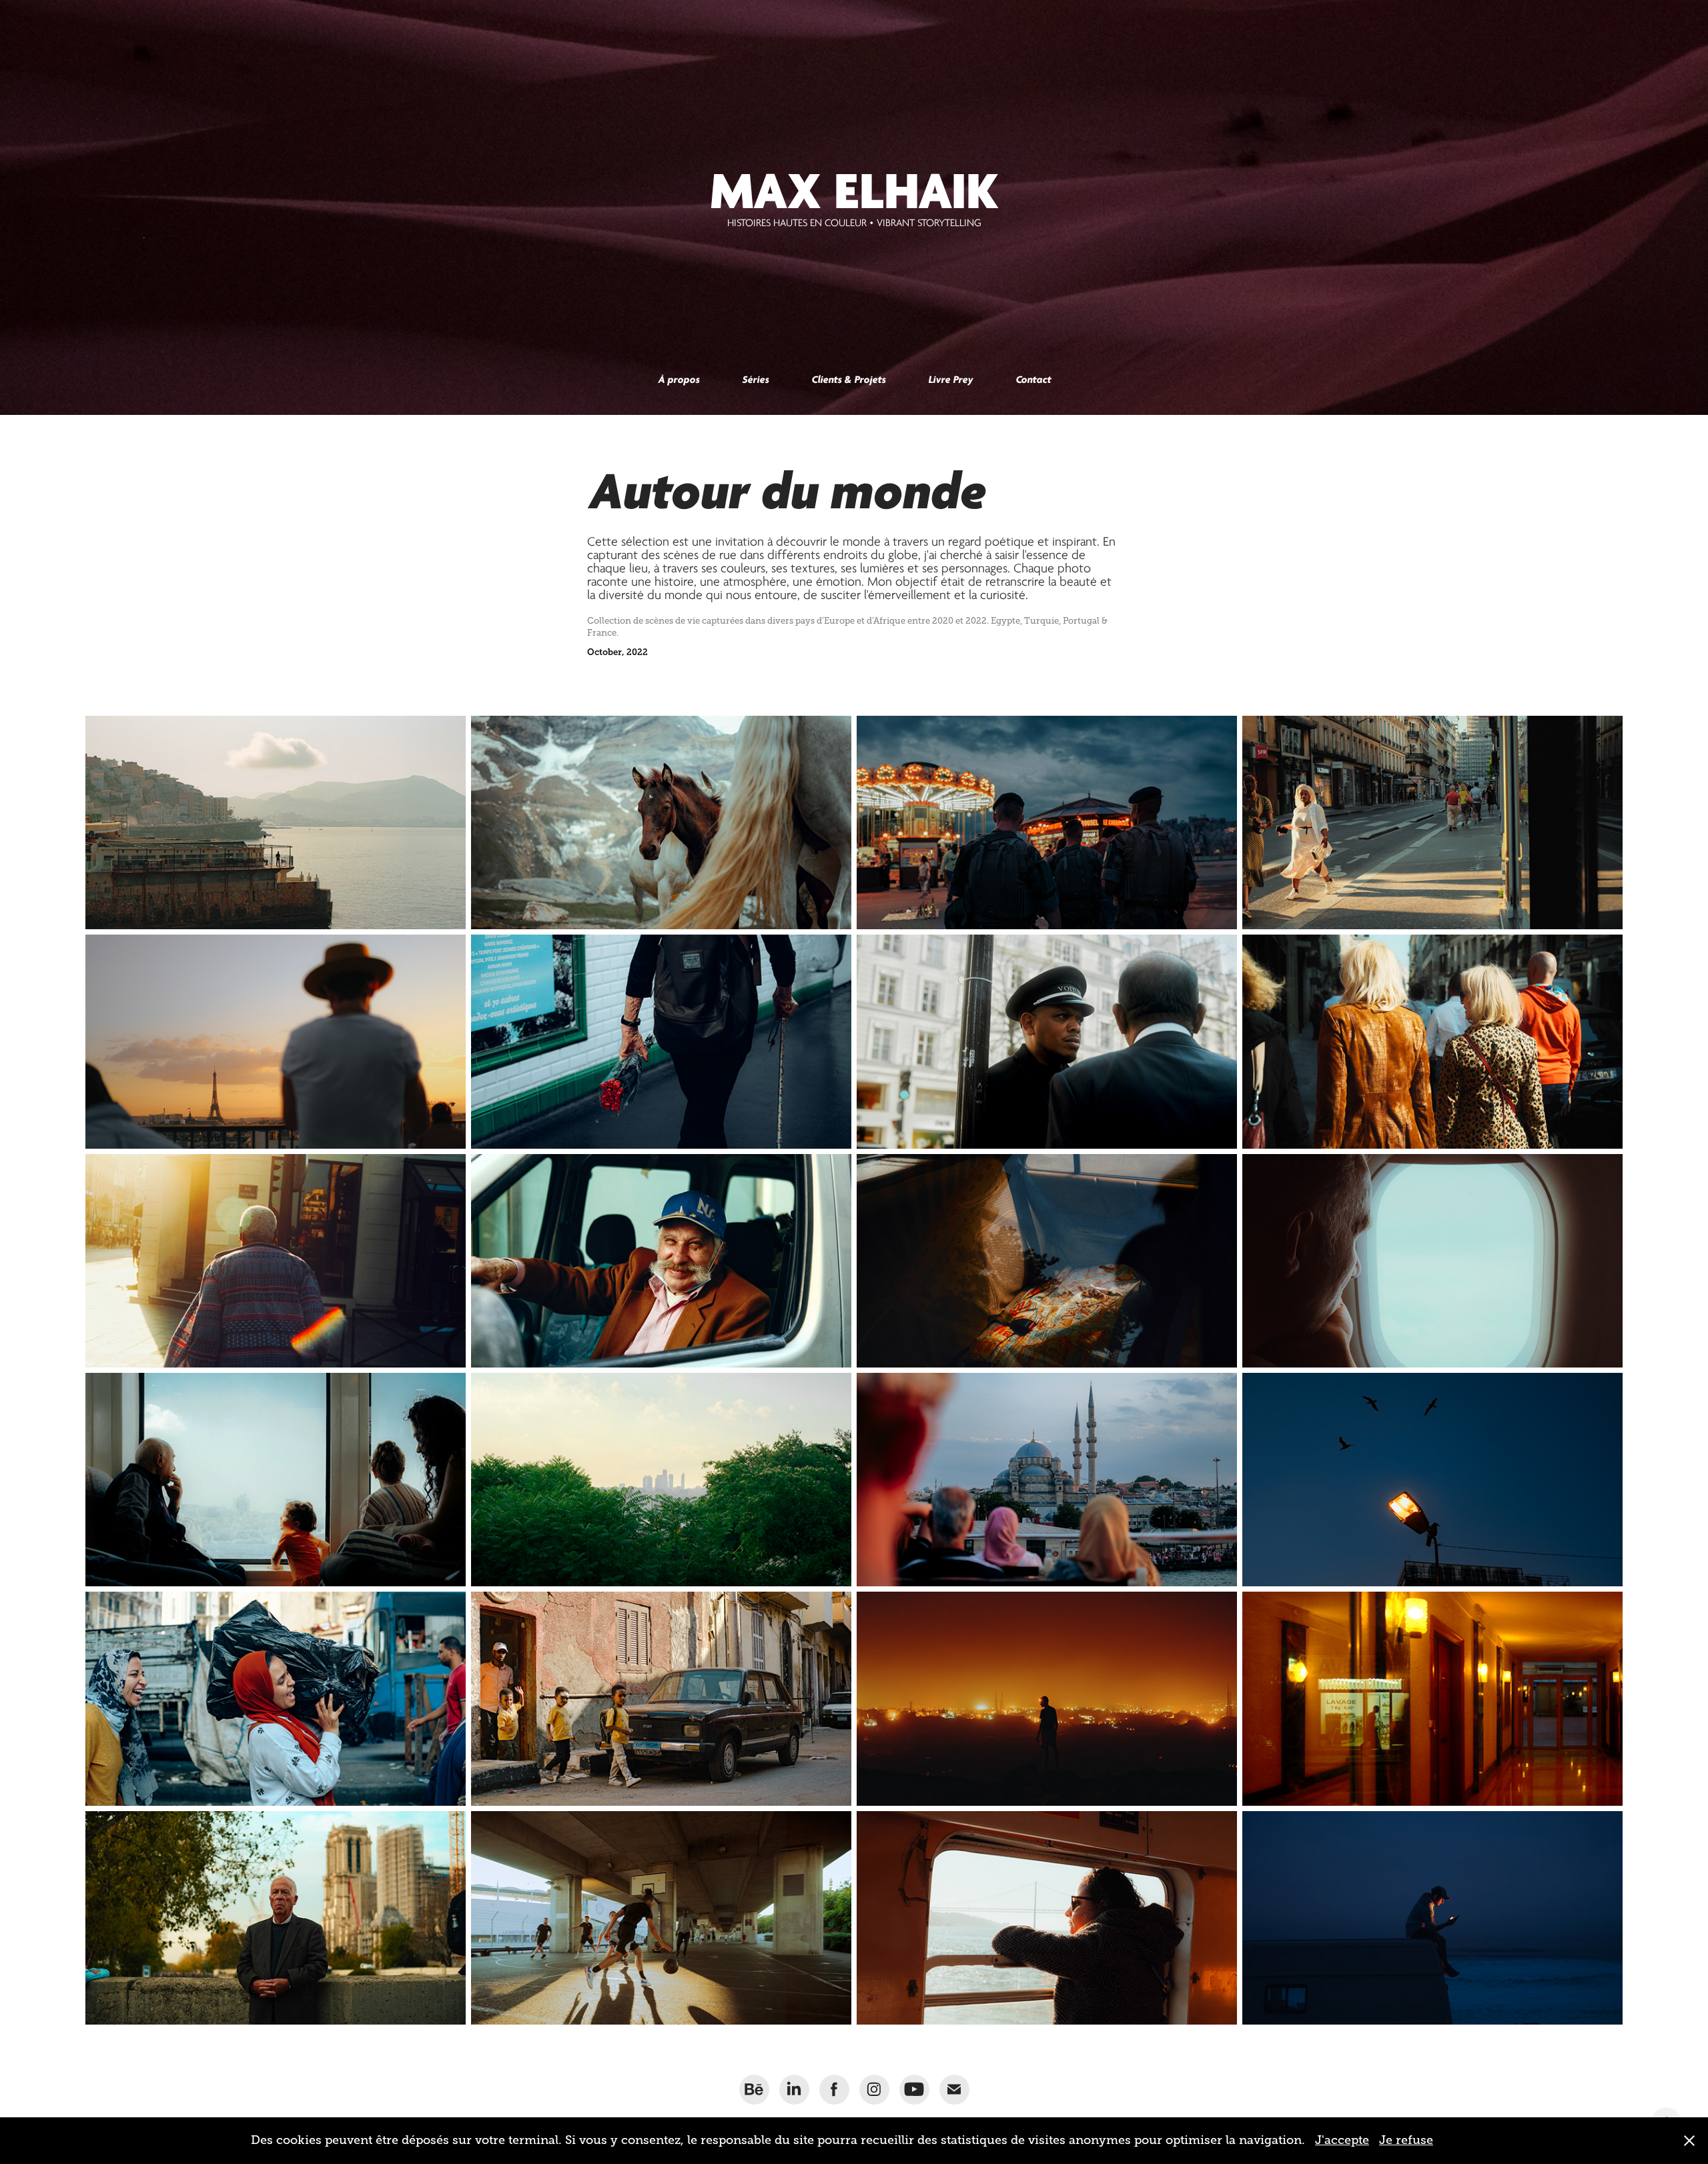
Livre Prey (950, 380)
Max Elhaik (854, 191)
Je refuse (1406, 2140)
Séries (755, 380)
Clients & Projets (848, 380)
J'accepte (1342, 2140)
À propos (679, 380)
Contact (1033, 380)
